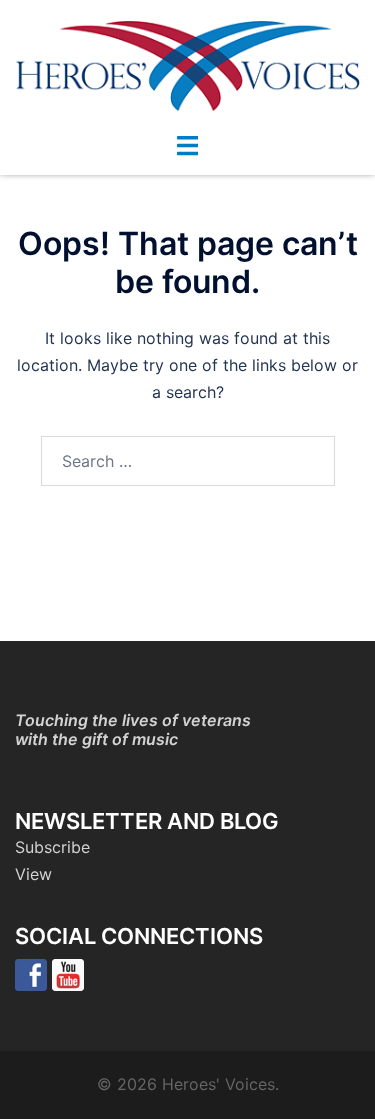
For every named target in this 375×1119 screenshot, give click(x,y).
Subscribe (52, 847)
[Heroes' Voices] (187, 64)
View (33, 874)
